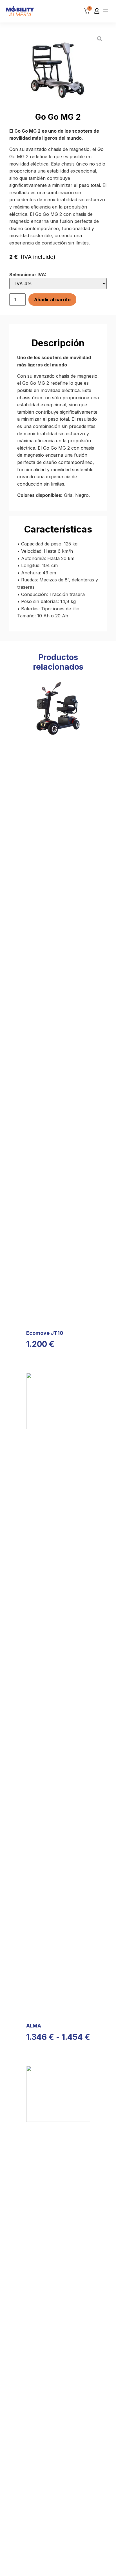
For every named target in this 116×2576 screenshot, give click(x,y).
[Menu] (106, 11)
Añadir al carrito (52, 300)
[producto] (58, 999)
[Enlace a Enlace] (20, 11)
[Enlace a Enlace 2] (100, 39)
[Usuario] (97, 11)
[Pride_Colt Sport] (58, 69)
